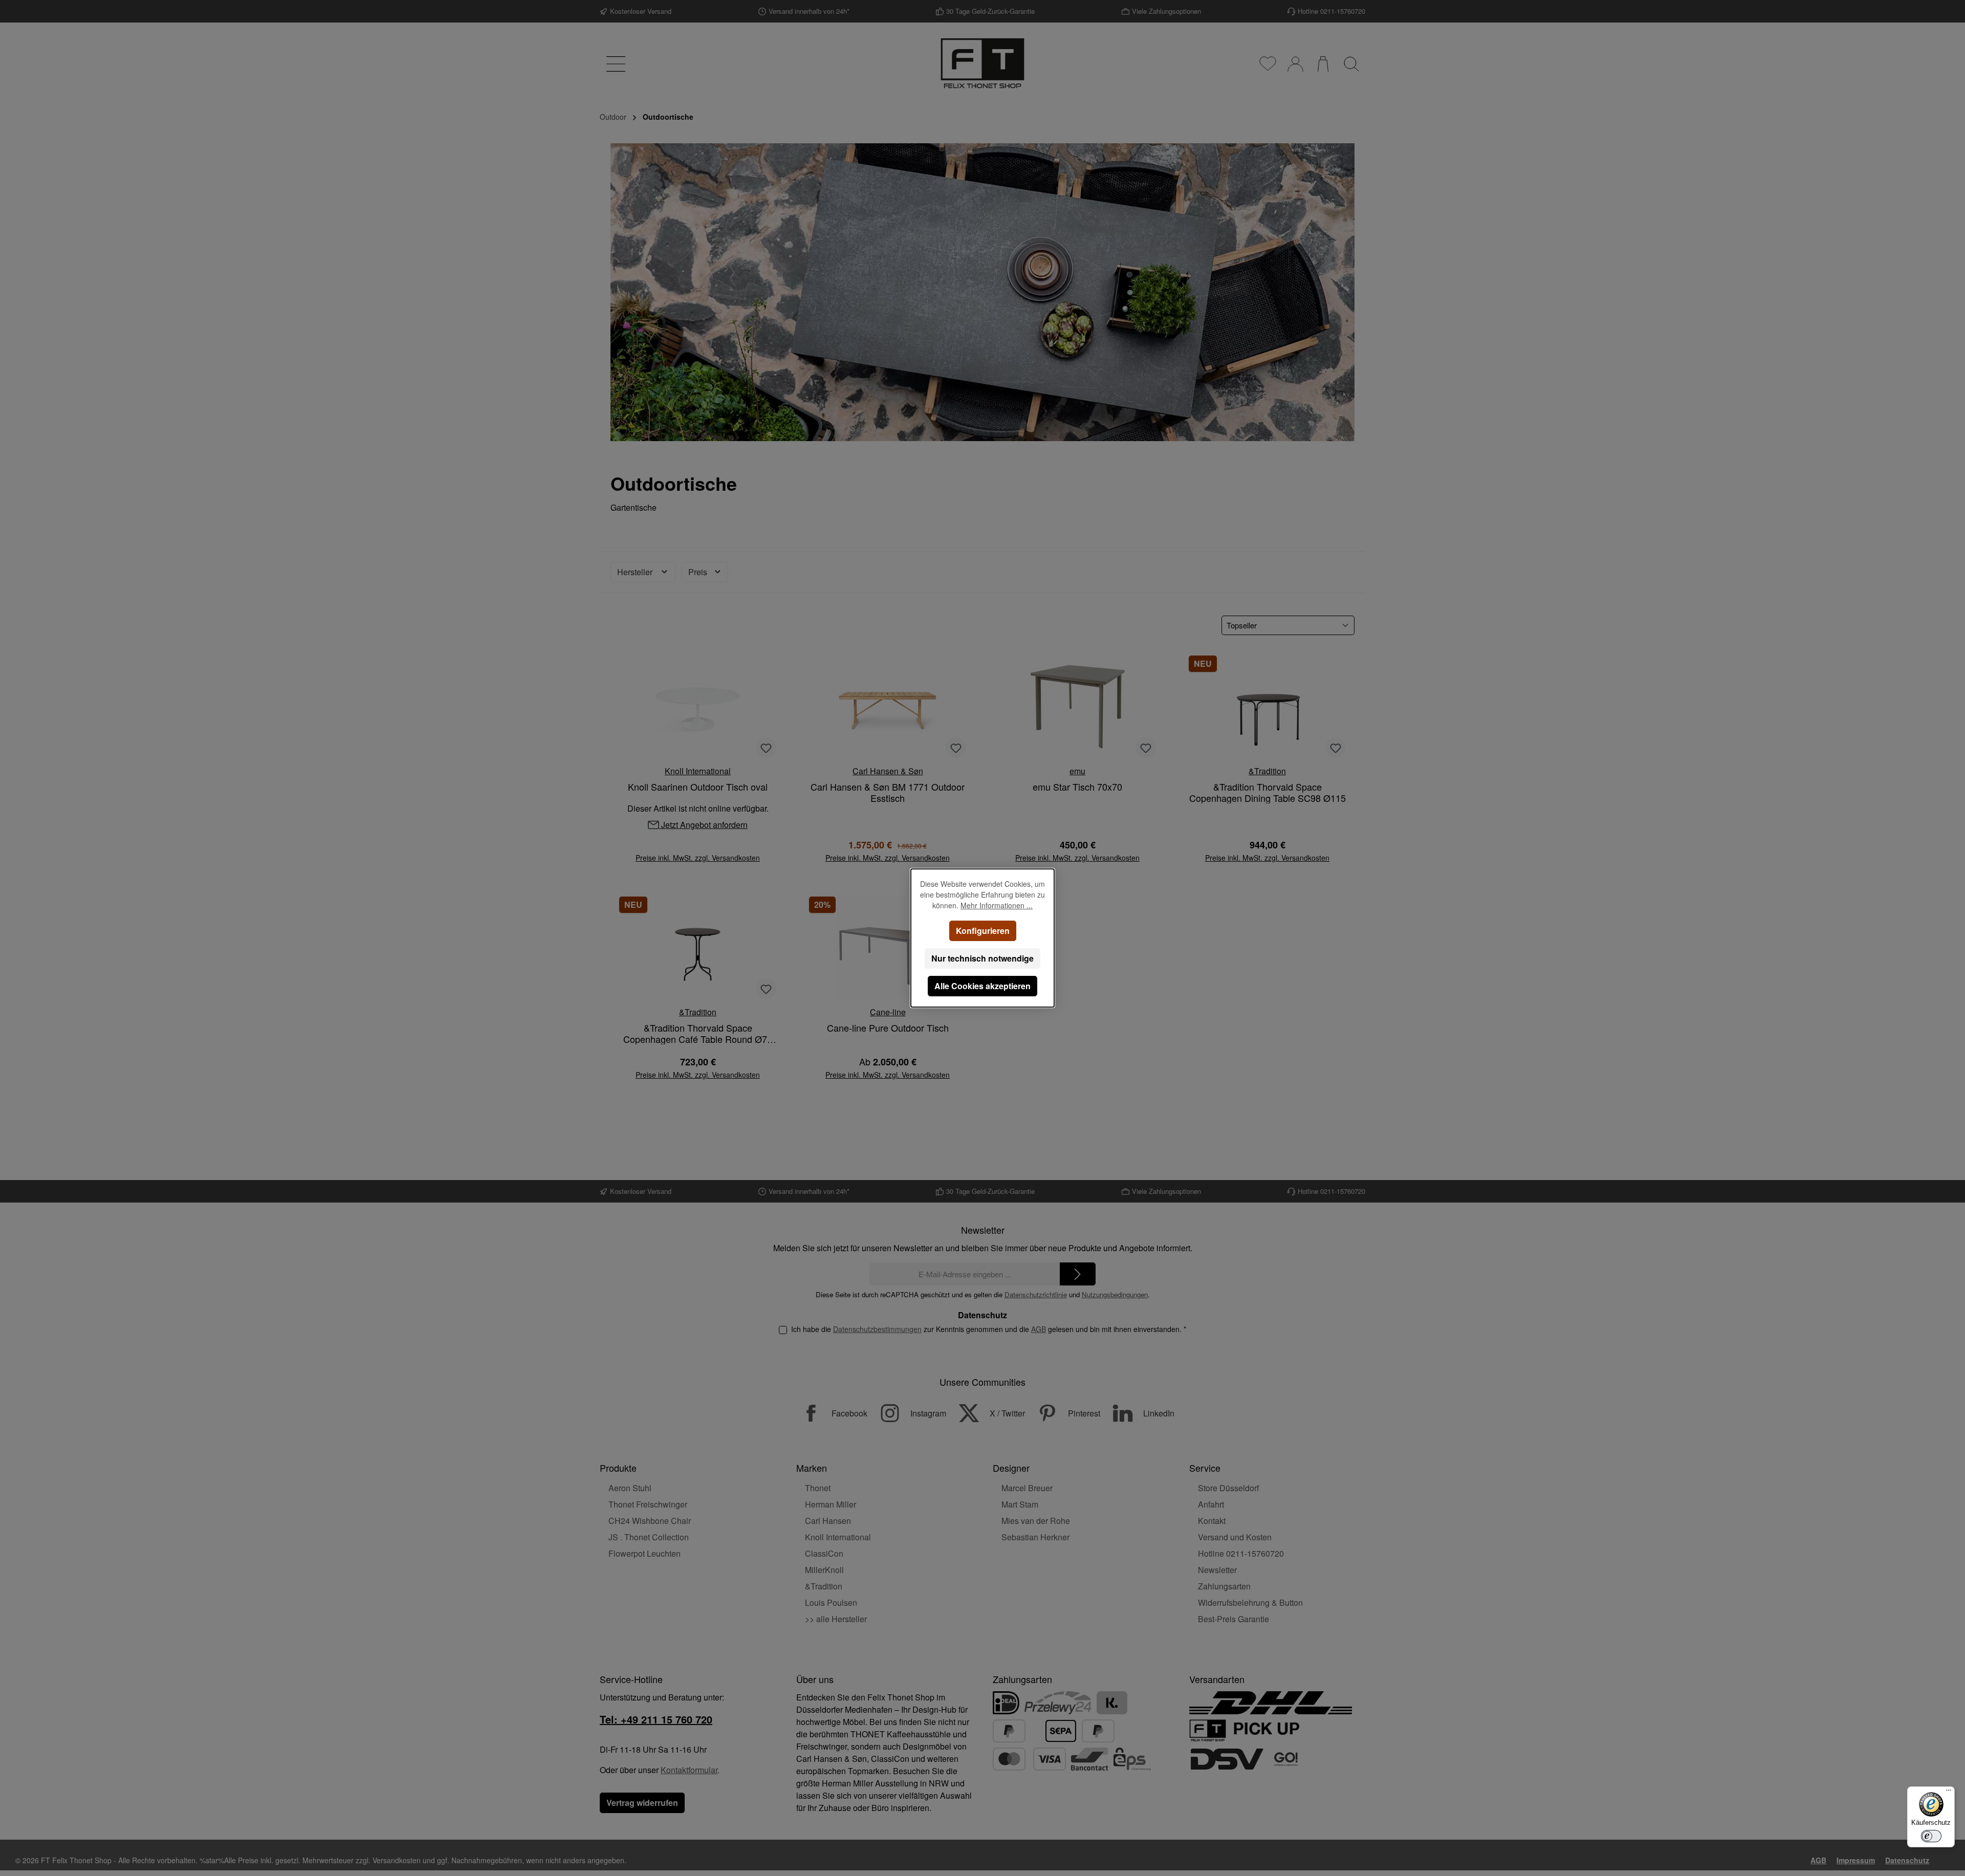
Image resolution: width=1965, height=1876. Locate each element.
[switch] (1931, 1836)
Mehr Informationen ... (997, 905)
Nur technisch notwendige (982, 958)
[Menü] (1949, 1793)
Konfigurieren (983, 931)
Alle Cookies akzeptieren (982, 986)
